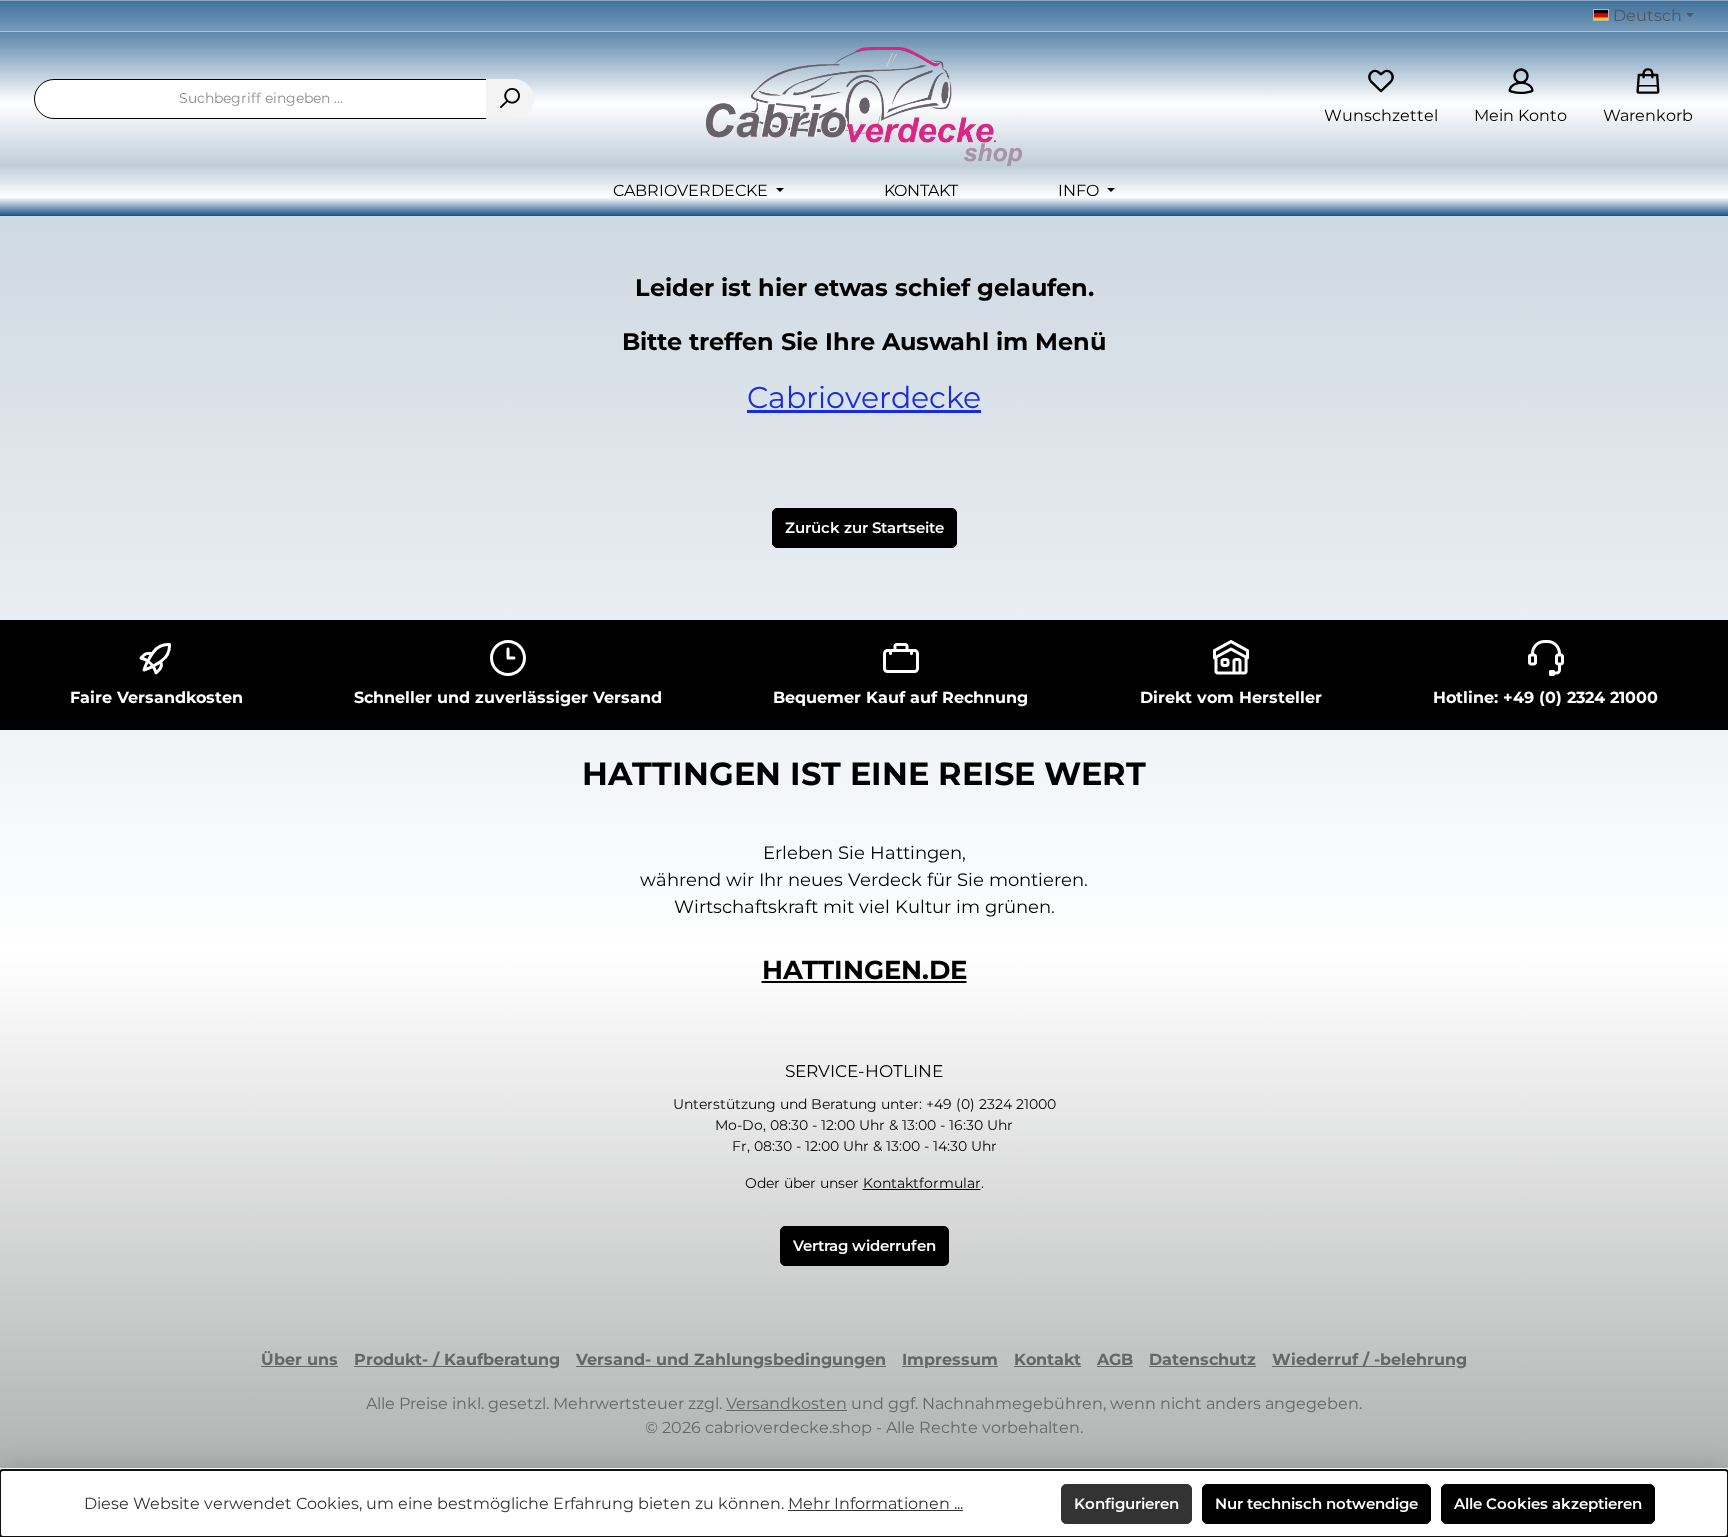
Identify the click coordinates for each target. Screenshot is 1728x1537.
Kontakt (1047, 1359)
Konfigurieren (1126, 1503)
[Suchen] (510, 99)
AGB (1115, 1359)
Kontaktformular (922, 1183)
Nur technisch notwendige (1316, 1503)
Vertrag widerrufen (864, 1245)
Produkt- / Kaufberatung (457, 1359)
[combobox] (260, 99)
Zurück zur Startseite (864, 527)
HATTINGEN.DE (864, 970)
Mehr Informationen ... (875, 1503)
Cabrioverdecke (864, 397)
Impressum (950, 1359)
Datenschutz (1202, 1359)
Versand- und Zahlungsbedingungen (731, 1359)
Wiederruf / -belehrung (1369, 1359)
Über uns (299, 1359)
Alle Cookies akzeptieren (1548, 1503)
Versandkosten (786, 1403)
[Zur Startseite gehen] (864, 106)
